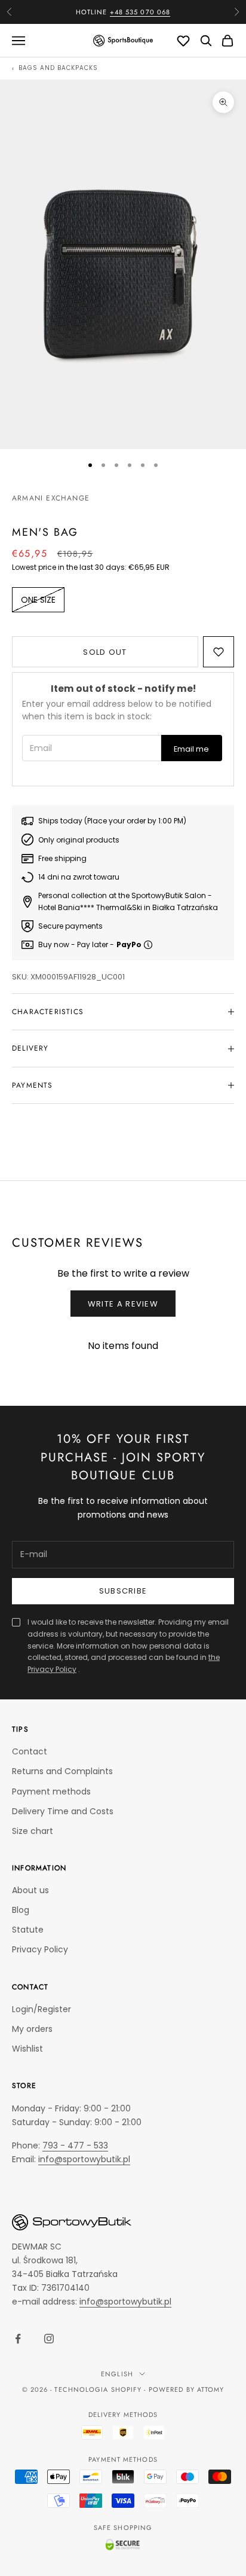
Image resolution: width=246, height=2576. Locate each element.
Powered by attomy (187, 2389)
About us (30, 1890)
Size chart (33, 1831)
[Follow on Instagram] (49, 2339)
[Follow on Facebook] (18, 2339)
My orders (32, 2029)
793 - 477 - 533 (75, 2145)
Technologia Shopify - (100, 2389)
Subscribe (123, 1591)
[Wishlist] (183, 41)
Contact (30, 1751)
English (117, 2374)
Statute (28, 1930)
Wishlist (27, 2049)
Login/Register (41, 2009)
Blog (21, 1910)
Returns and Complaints (62, 1771)
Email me (191, 749)
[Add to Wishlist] (219, 652)
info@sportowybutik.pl (84, 2159)
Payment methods (51, 1791)
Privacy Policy (40, 1949)
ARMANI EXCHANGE (51, 498)
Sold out (105, 652)
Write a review (123, 1304)
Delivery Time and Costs (63, 1811)
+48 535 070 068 (140, 12)
